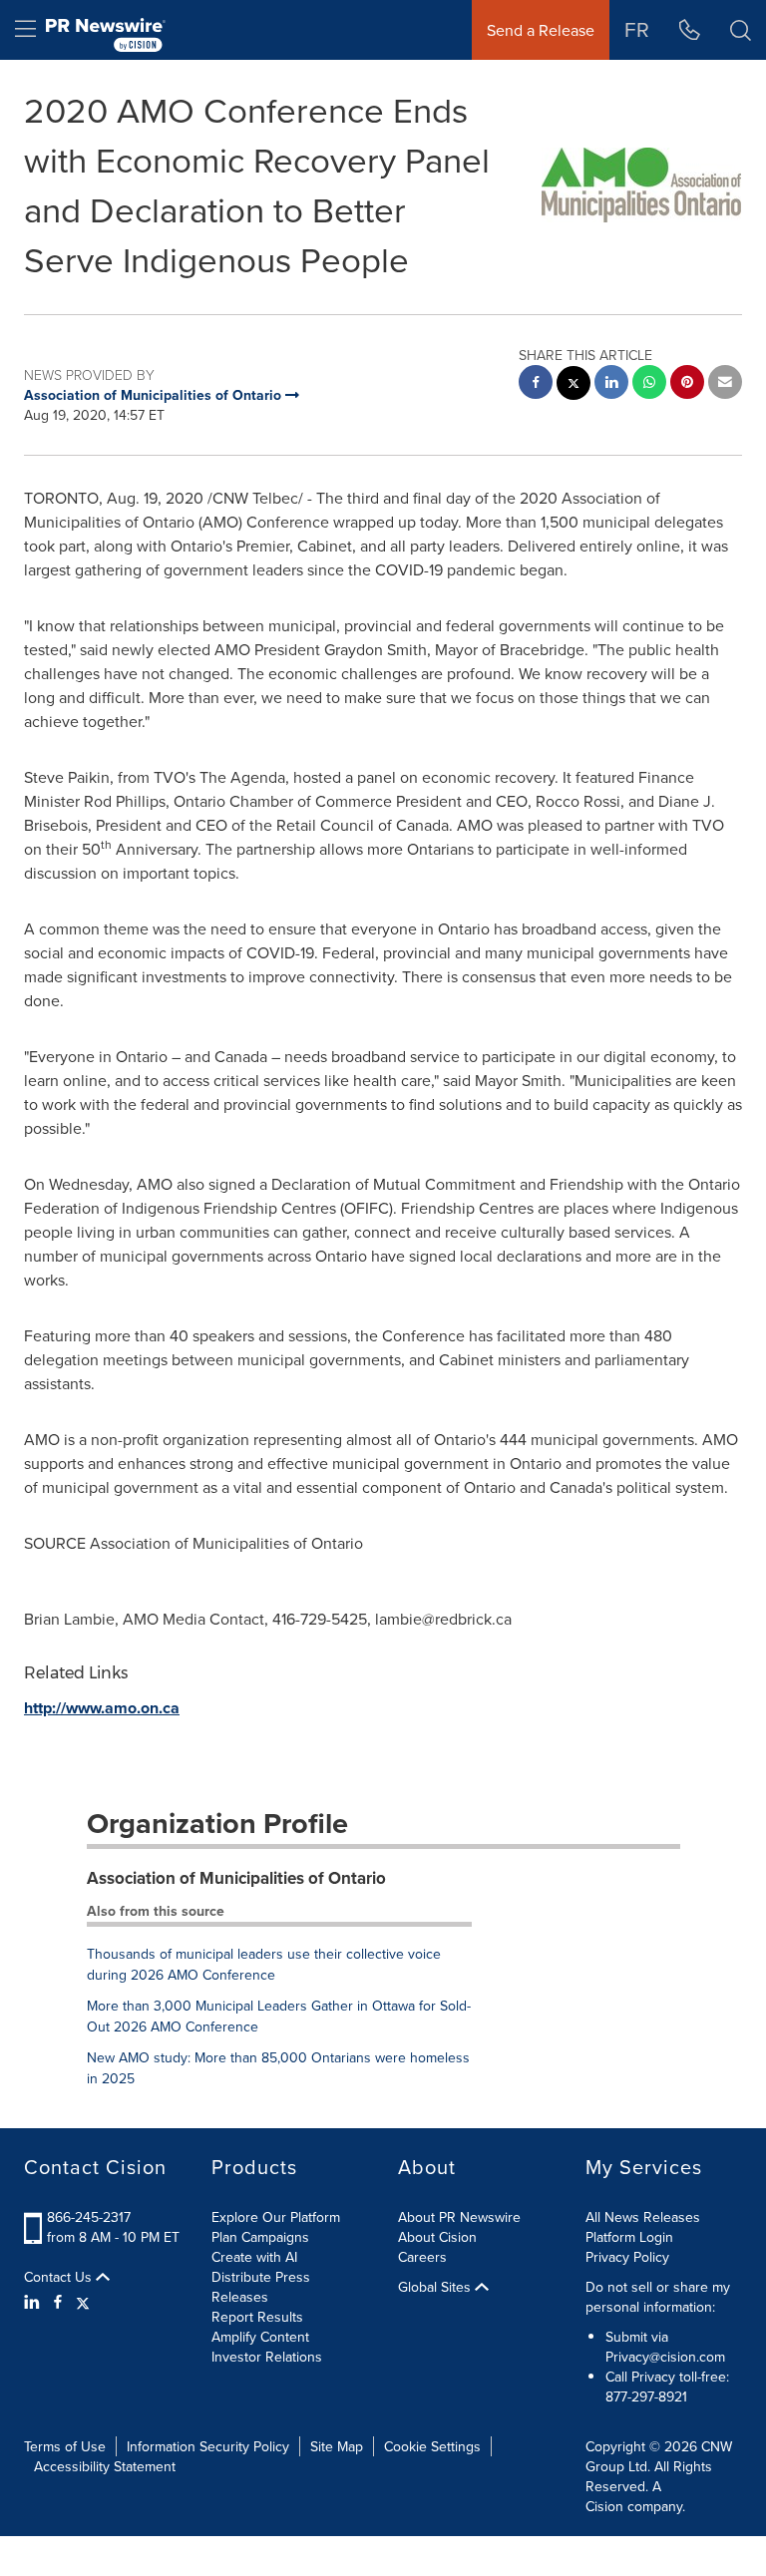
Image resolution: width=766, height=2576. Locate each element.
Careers (422, 2257)
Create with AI (254, 2257)
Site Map (337, 2446)
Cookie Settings (432, 2446)
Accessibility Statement (105, 2466)
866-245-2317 (89, 2217)
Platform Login (629, 2237)
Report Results (257, 2317)
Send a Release (541, 30)
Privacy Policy (627, 2257)
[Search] (741, 30)
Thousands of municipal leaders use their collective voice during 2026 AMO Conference (264, 1964)
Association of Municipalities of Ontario (236, 1878)
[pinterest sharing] (687, 384)
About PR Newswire (459, 2217)
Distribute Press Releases (261, 2287)
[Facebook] (58, 2302)
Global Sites (436, 2287)
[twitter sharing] (574, 385)
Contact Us (60, 2277)
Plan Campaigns (260, 2237)
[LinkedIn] (34, 2302)
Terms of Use (65, 2446)
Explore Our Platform (276, 2217)
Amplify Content (260, 2337)
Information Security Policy (208, 2446)
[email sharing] (725, 384)
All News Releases (643, 2217)
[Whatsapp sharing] (649, 384)
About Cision (437, 2237)
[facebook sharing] (536, 384)
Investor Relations (267, 2357)
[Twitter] (83, 2302)
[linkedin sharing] (611, 384)
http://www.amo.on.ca (102, 1708)
